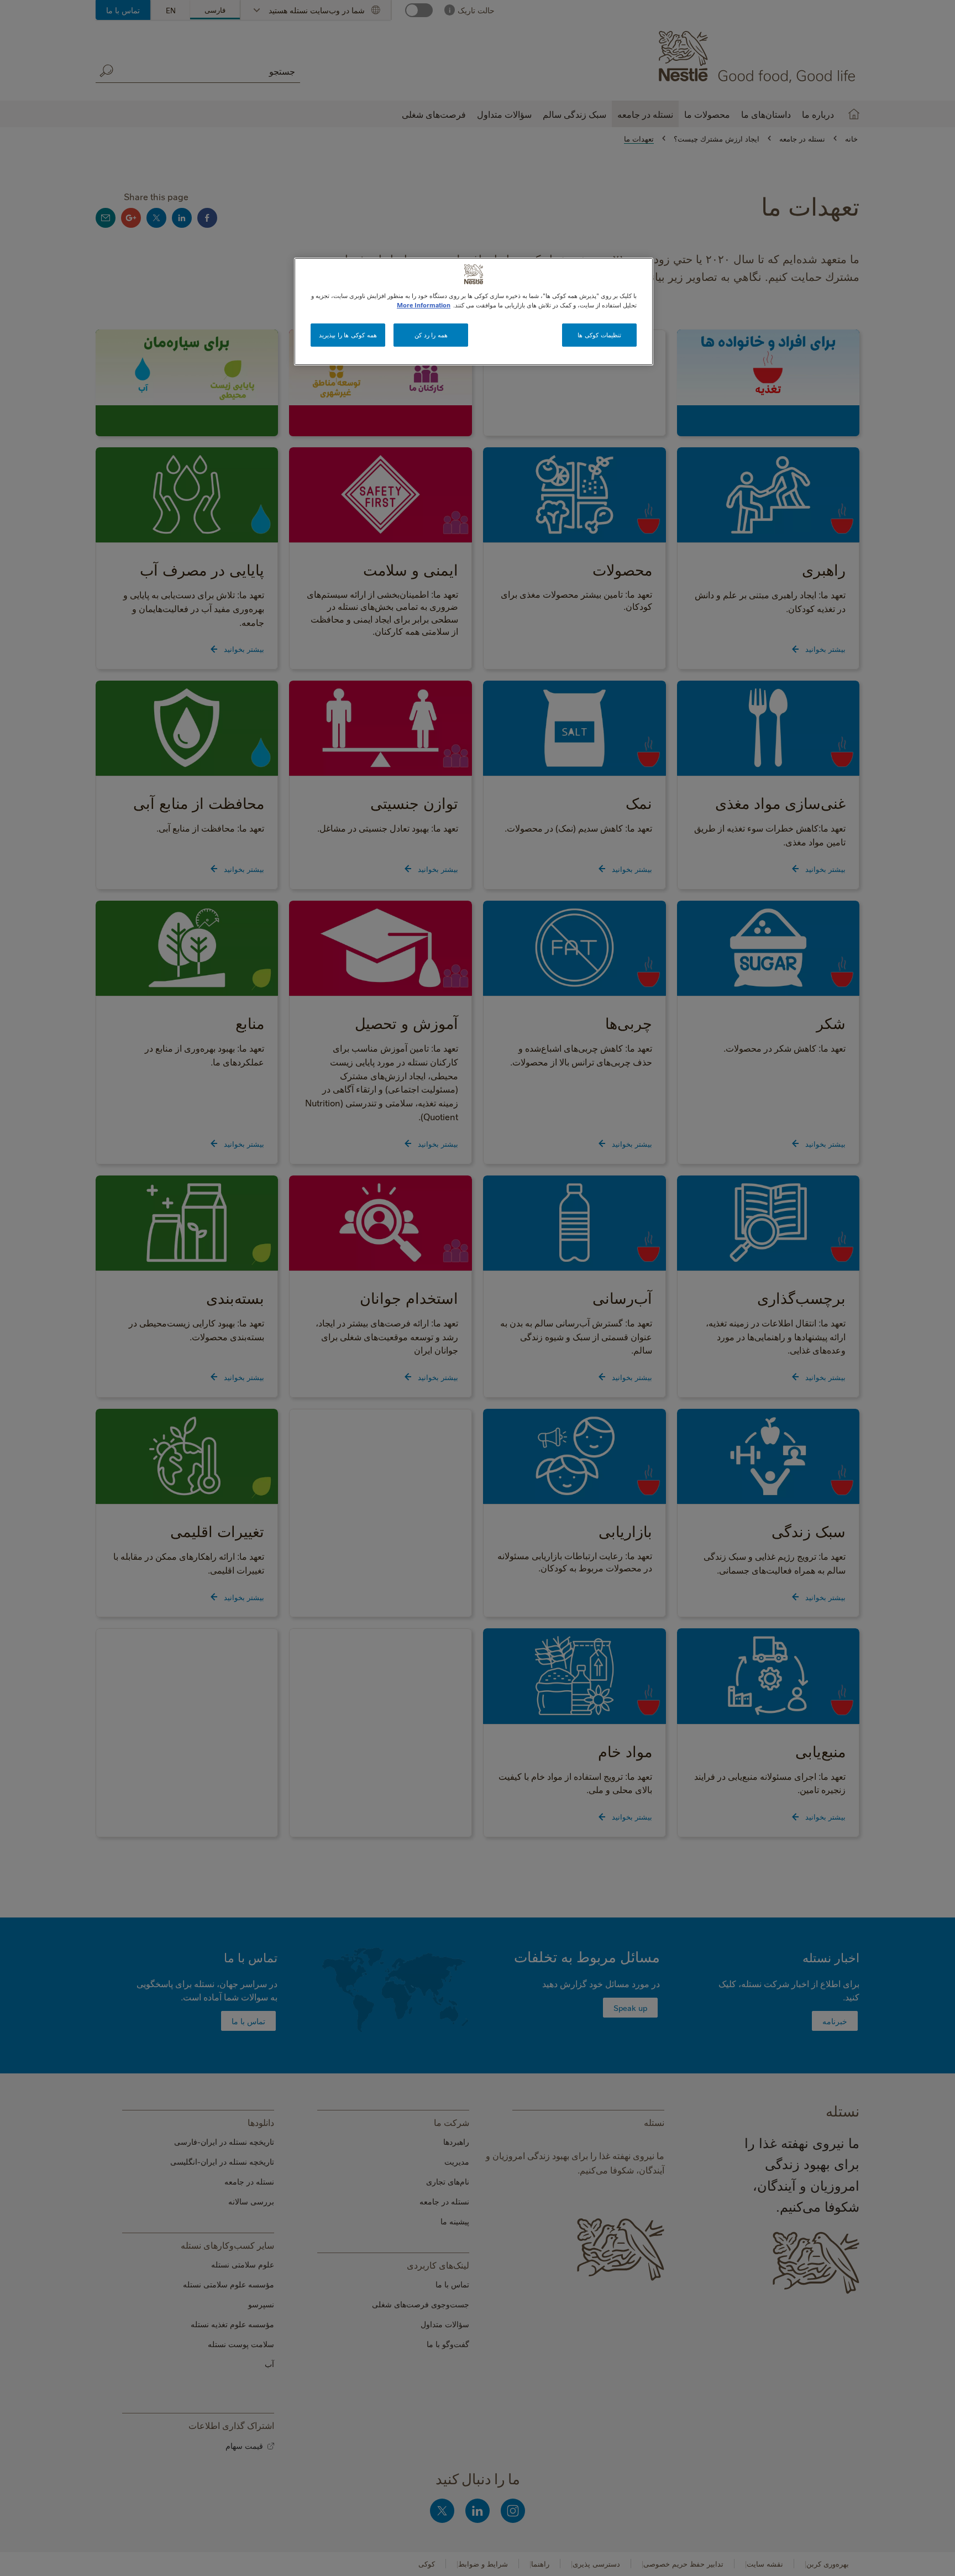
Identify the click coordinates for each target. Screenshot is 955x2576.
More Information (424, 305)
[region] (474, 312)
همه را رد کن (431, 335)
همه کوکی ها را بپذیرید (348, 335)
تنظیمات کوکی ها (599, 335)
